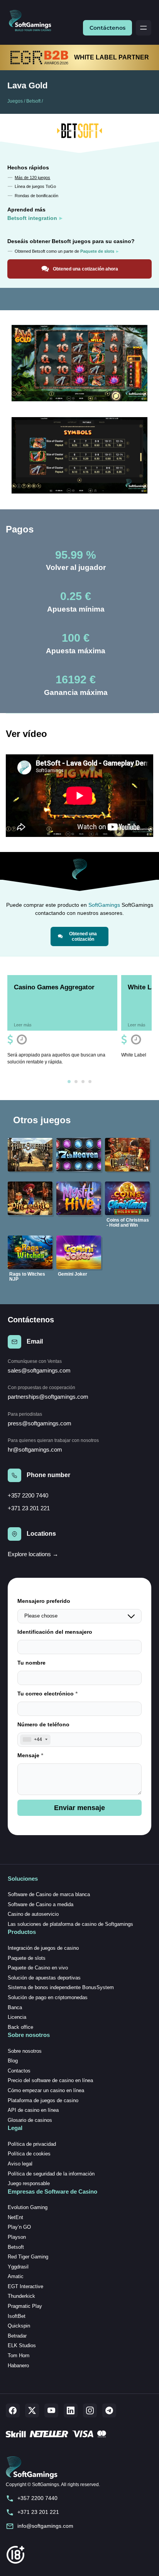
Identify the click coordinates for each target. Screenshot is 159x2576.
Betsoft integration (32, 218)
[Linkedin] (71, 2410)
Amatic (16, 2276)
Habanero (18, 2366)
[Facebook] (13, 2410)
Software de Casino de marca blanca (49, 1894)
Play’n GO (19, 2227)
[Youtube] (51, 2410)
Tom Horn (19, 2355)
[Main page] (33, 21)
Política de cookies (29, 2154)
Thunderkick (21, 2296)
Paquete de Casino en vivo (38, 1968)
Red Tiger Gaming (28, 2257)
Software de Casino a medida (41, 1904)
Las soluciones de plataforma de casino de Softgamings (70, 1924)
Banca (15, 2007)
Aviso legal (20, 2164)
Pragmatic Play (25, 2306)
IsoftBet (17, 2316)
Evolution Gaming (28, 2207)
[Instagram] (90, 2410)
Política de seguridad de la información (51, 2174)
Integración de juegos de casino (43, 1948)
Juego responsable (29, 2183)
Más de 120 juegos (32, 177)
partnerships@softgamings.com (48, 1397)
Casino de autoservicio (33, 1914)
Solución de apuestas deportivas (44, 1978)
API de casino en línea (33, 2110)
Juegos (15, 101)
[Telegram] (109, 2410)
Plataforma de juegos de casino (43, 2100)
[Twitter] (32, 2410)
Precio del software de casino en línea (50, 2080)
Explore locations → (33, 1554)
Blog (13, 2061)
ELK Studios (22, 2345)
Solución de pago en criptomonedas (48, 1997)
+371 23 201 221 (29, 1508)
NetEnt (15, 2217)
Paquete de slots (27, 1958)
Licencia (17, 2017)
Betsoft (33, 101)
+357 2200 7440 (28, 1495)
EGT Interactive (25, 2286)
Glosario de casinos (30, 2120)
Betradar (17, 2336)
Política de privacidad (32, 2144)
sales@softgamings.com (39, 1370)
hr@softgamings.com (35, 1449)
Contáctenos (107, 28)
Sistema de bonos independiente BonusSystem (61, 1987)
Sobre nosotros (25, 2051)
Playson (17, 2237)
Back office (20, 2027)
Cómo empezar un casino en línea (46, 2090)
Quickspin (19, 2326)
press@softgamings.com (40, 1423)
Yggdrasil (18, 2267)
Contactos (19, 2071)
